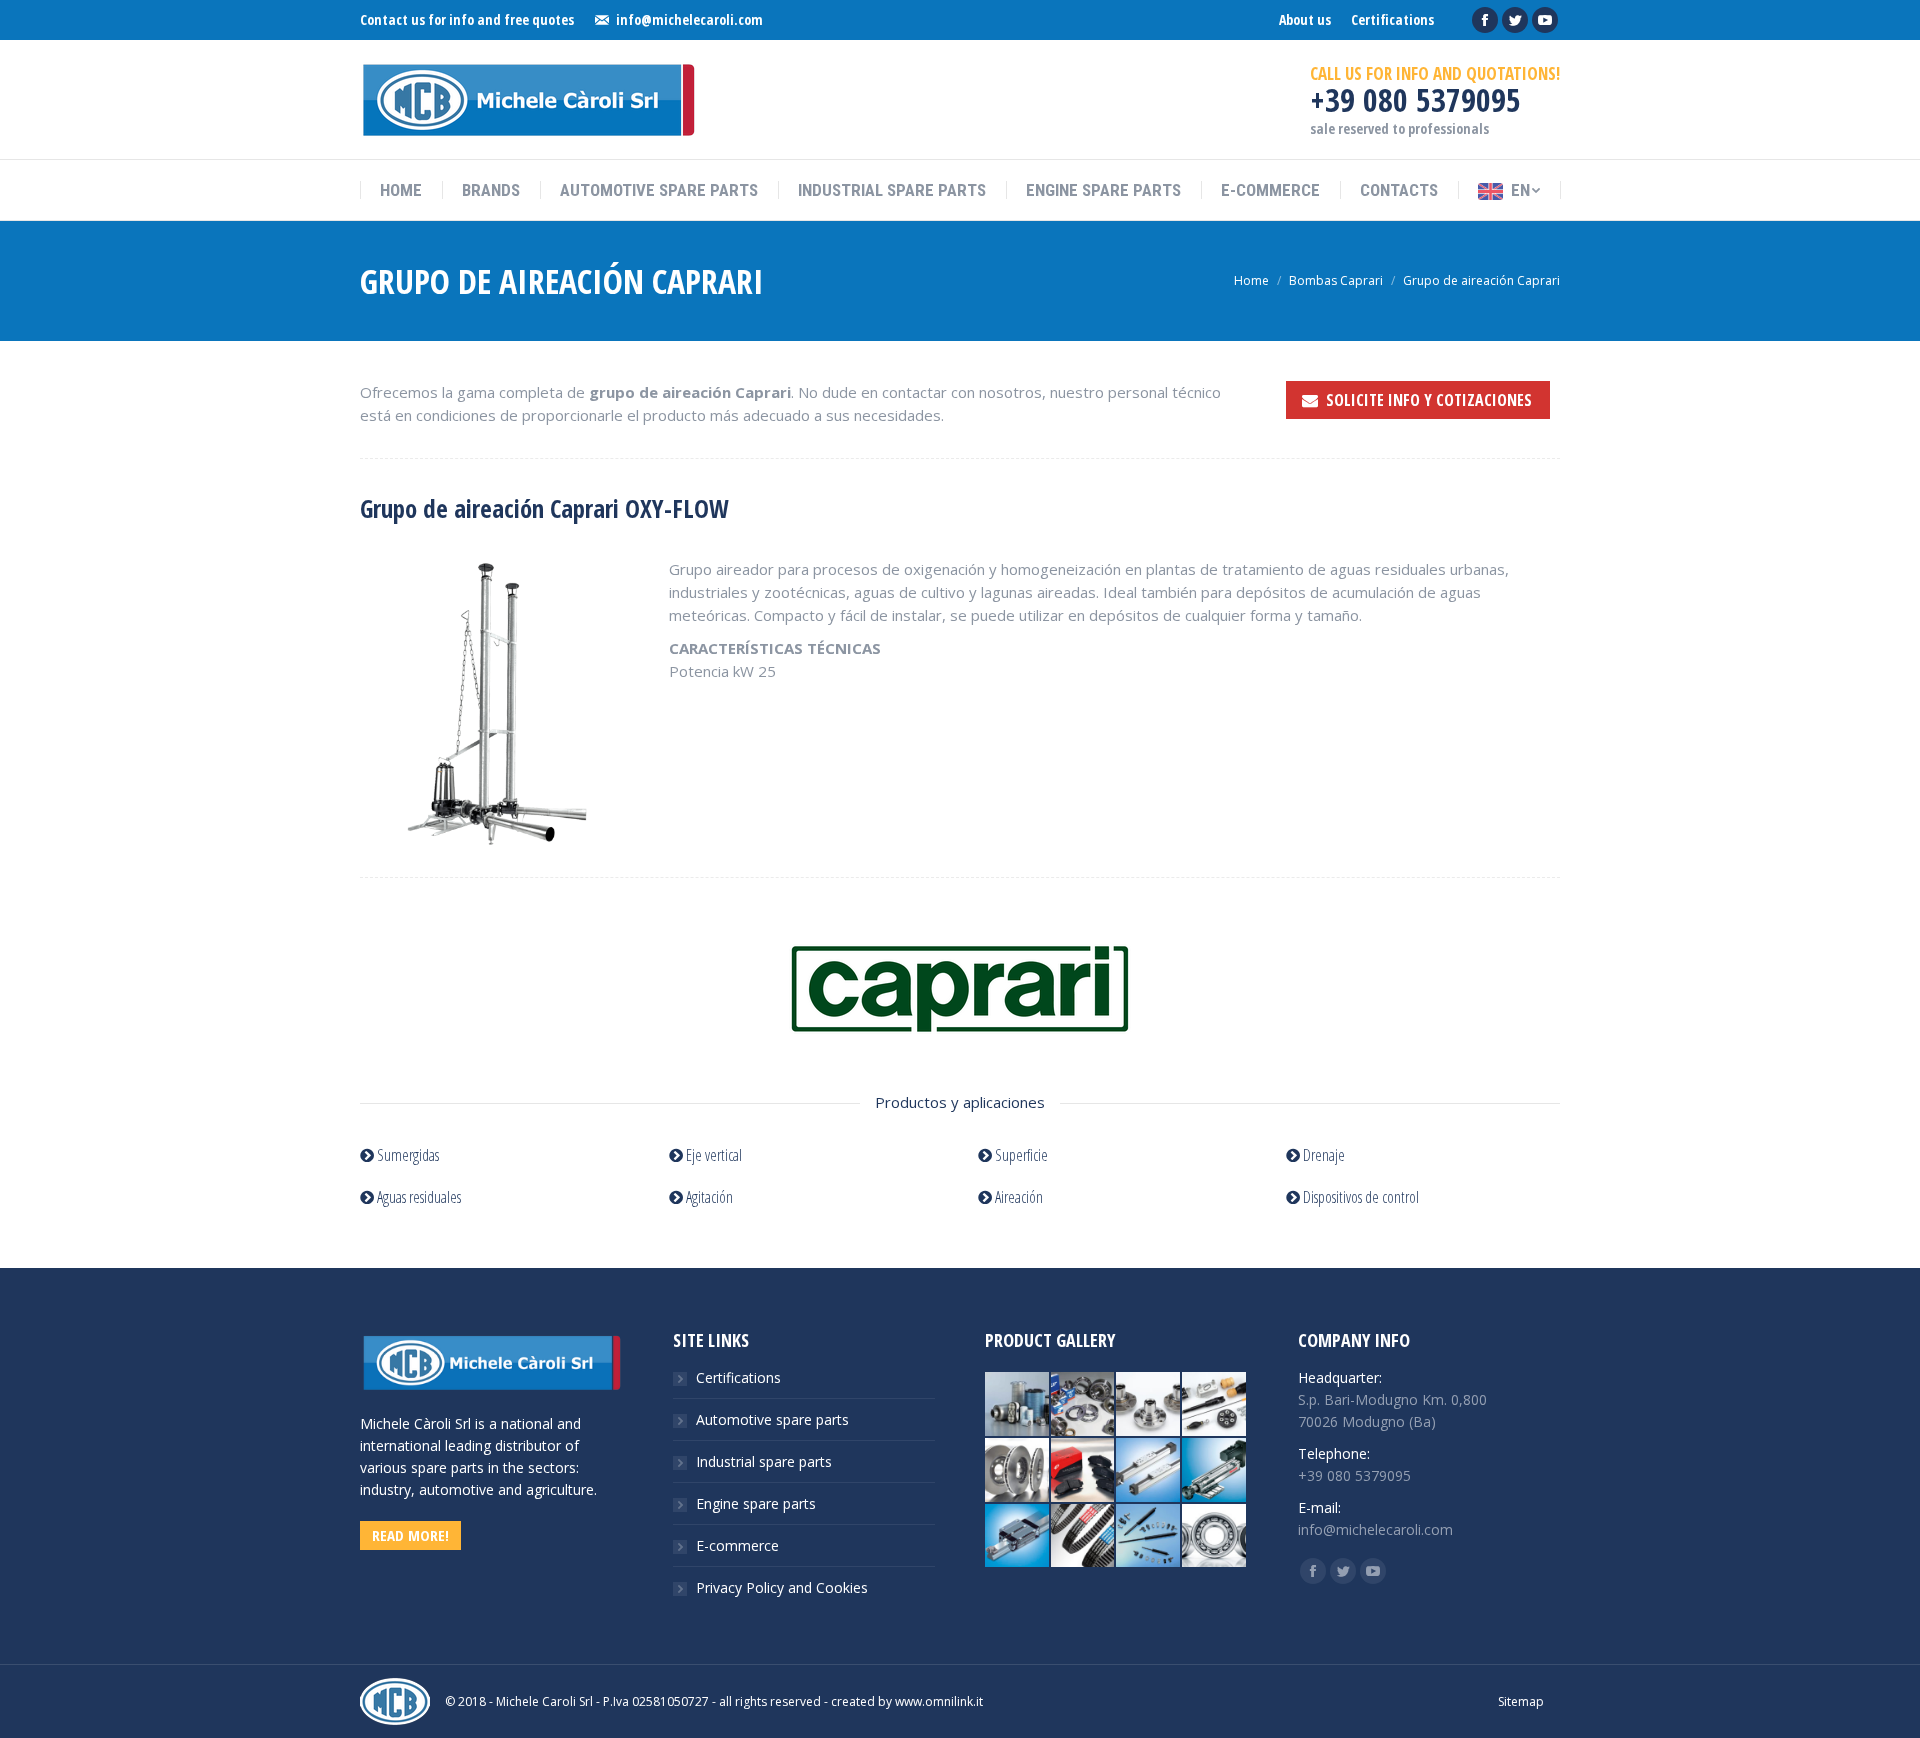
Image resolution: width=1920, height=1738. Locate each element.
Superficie (1020, 1155)
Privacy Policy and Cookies (782, 1587)
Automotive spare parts (772, 1419)
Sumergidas (406, 1155)
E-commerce (737, 1545)
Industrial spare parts (764, 1461)
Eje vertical (712, 1155)
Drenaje (1322, 1155)
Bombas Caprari (1336, 280)
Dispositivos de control (1359, 1197)
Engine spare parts (756, 1503)
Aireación (1017, 1197)
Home (1251, 280)
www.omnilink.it (939, 1701)
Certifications (738, 1377)
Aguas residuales (417, 1197)
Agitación (708, 1197)
